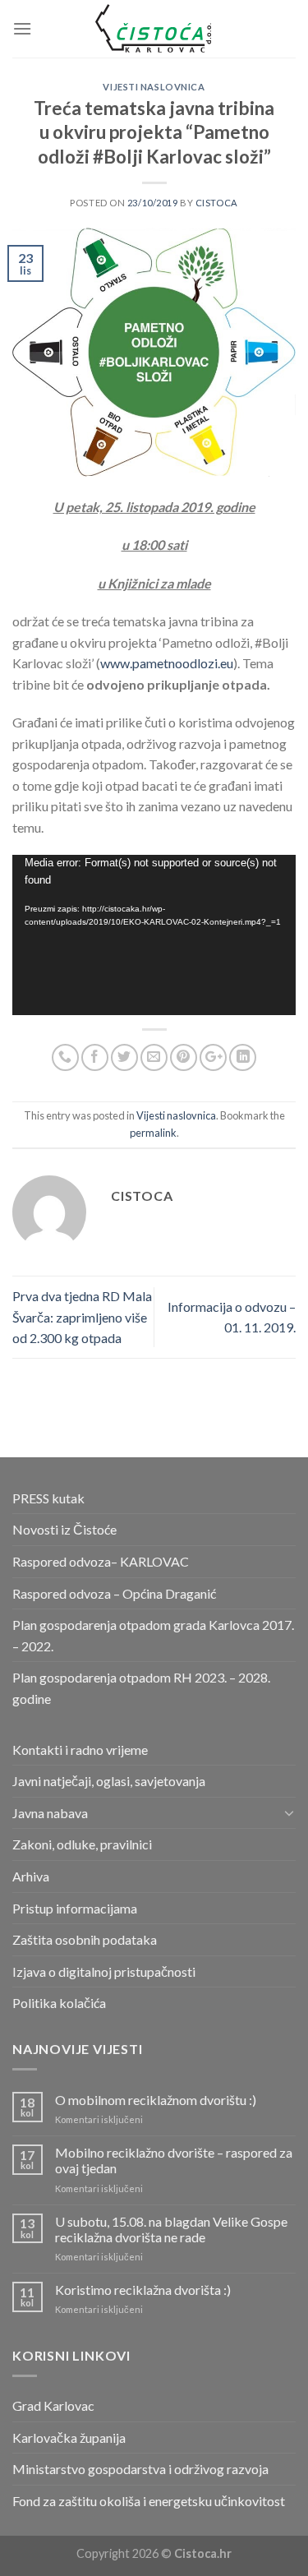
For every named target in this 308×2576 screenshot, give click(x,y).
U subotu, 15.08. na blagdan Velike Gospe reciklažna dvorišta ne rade (171, 2229)
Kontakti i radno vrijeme (80, 1750)
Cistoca (217, 203)
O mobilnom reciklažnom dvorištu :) (156, 2100)
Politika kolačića (59, 2003)
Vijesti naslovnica (154, 87)
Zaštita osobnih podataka (85, 1939)
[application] (154, 935)
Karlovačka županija (69, 2438)
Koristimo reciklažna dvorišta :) (143, 2290)
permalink (153, 1133)
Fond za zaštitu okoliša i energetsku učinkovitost (149, 2501)
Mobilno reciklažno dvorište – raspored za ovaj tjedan (174, 2160)
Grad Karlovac (53, 2405)
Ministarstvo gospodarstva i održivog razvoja (140, 2469)
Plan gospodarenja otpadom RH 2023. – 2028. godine (141, 1688)
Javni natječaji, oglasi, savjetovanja (109, 1781)
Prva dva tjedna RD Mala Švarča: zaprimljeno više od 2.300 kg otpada (82, 1317)
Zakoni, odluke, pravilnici (82, 1844)
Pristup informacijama (75, 1908)
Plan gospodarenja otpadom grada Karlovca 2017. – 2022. (153, 1635)
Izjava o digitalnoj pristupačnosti (104, 1971)
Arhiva (31, 1876)
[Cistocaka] (154, 29)
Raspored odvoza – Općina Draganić (114, 1593)
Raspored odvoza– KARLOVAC (101, 1561)
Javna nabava (50, 1813)
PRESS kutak (48, 1498)
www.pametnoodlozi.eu (167, 663)
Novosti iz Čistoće (64, 1529)
